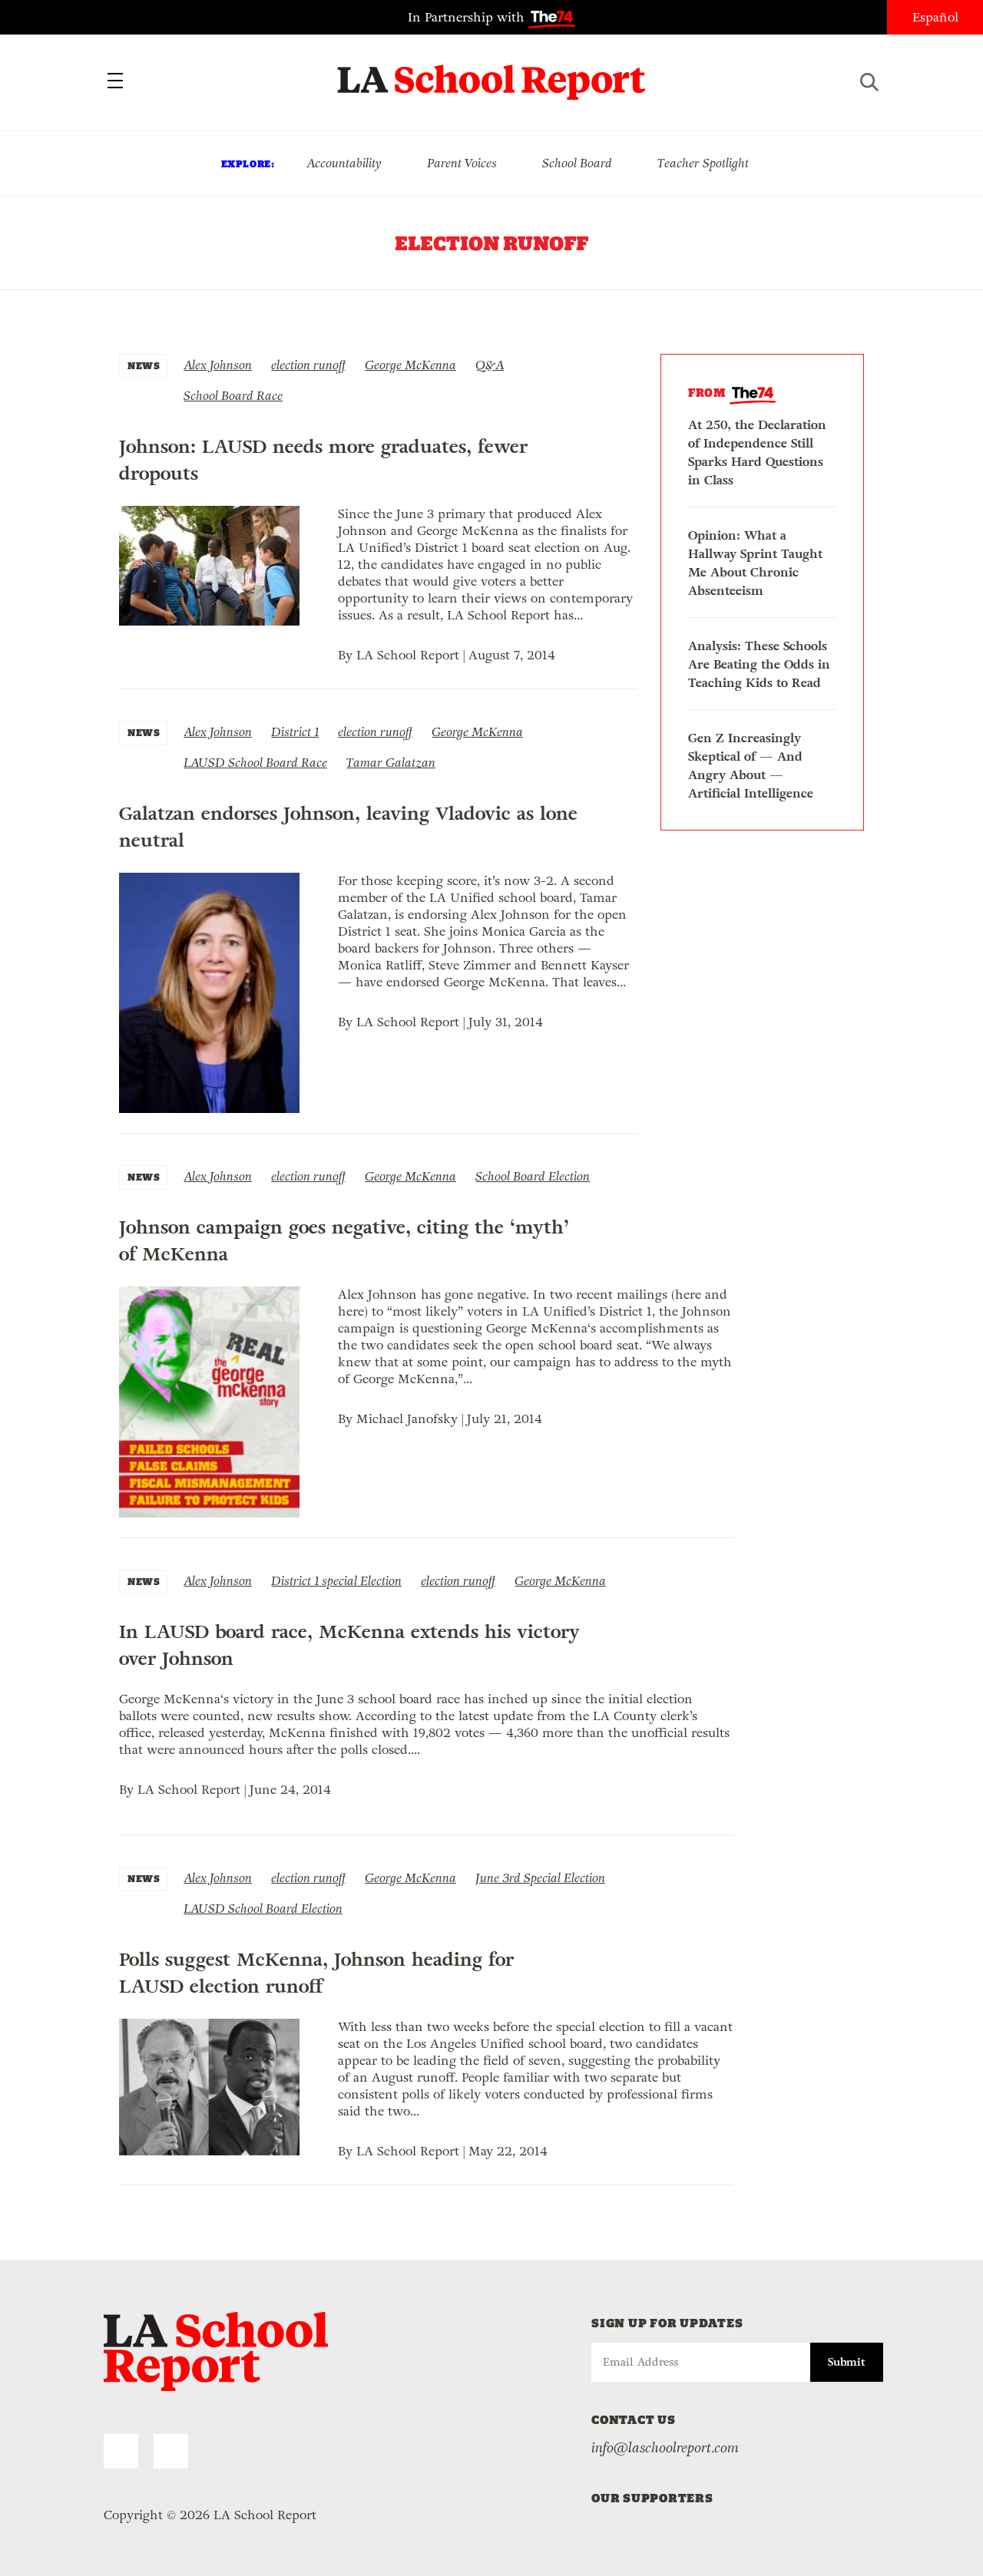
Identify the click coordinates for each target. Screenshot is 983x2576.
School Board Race (233, 396)
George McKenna (410, 365)
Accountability (344, 163)
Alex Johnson (218, 365)
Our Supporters (652, 2498)
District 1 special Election (336, 1581)
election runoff (308, 365)
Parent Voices (462, 163)
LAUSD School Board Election (263, 1909)
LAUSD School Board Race (255, 763)
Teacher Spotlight (703, 163)
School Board (577, 163)
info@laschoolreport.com (665, 2448)
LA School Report (492, 73)
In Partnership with (468, 17)
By (347, 655)
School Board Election (533, 1176)
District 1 (295, 732)
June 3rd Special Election (540, 1878)
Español (935, 17)
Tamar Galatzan (391, 763)
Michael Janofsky (407, 1419)
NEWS (144, 366)
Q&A (490, 365)
